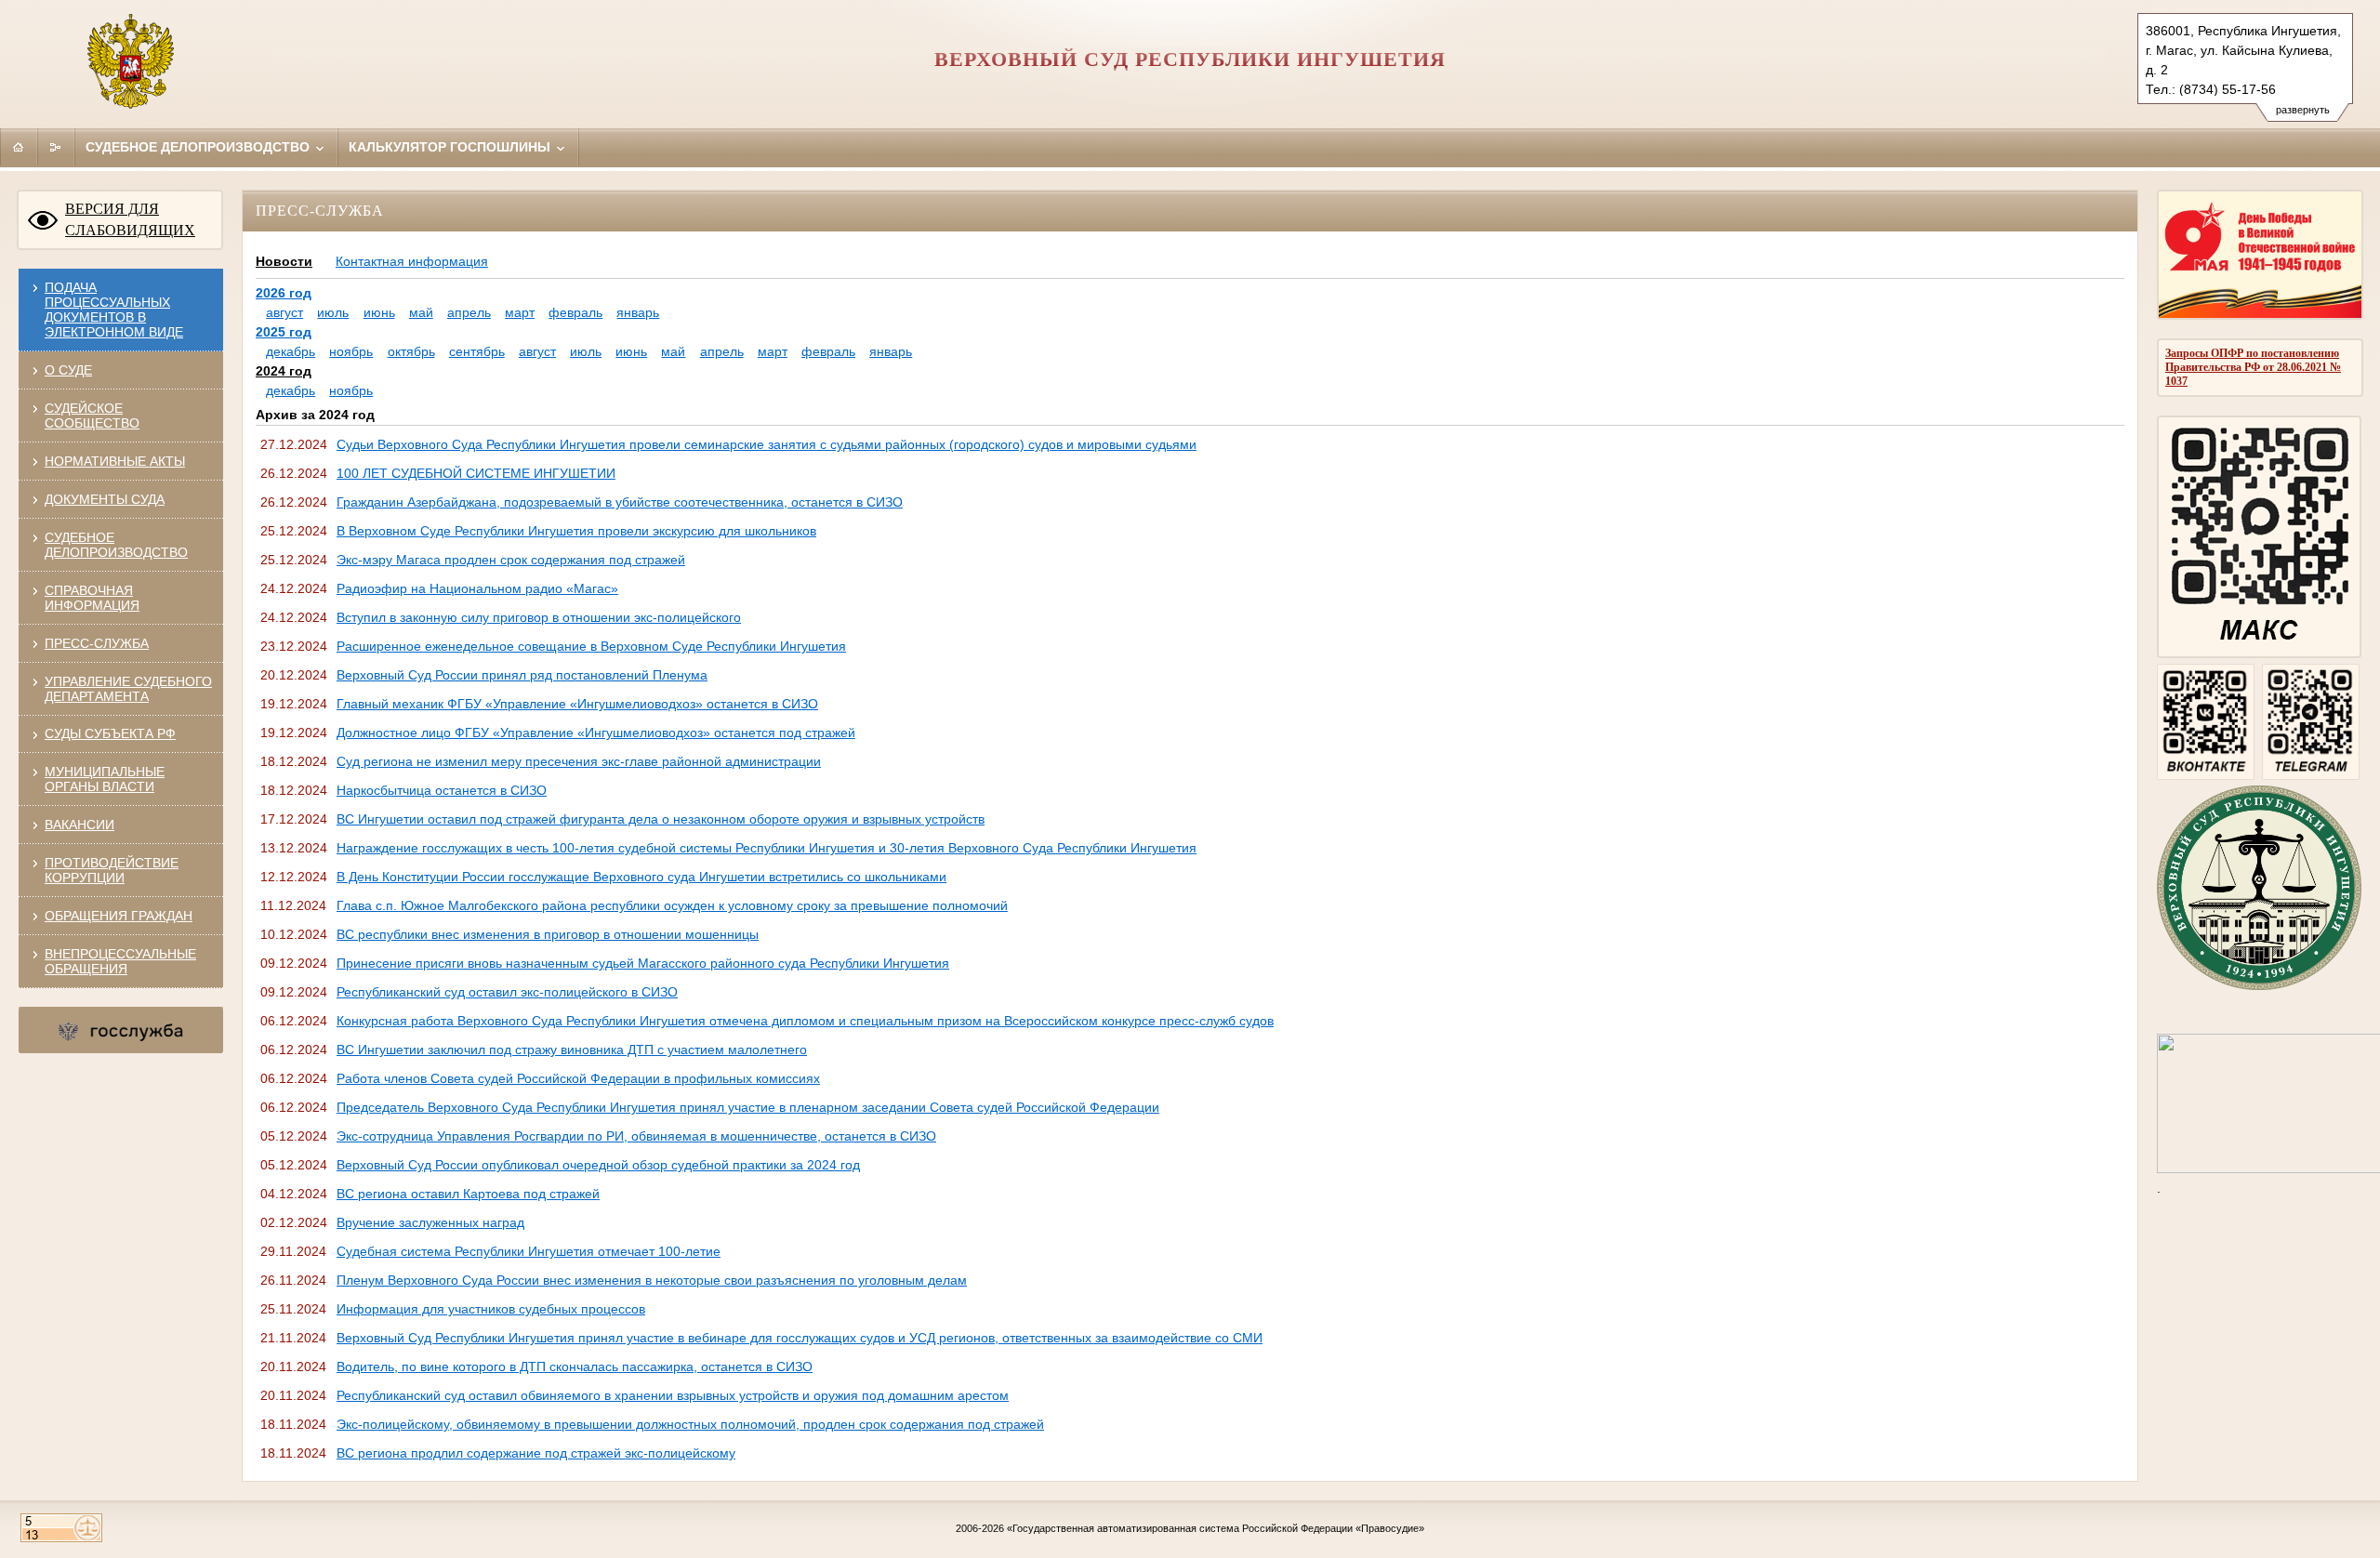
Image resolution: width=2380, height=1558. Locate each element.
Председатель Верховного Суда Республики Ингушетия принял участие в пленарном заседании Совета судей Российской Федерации (748, 1107)
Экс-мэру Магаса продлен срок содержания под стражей (511, 560)
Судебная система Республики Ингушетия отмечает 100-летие (529, 1251)
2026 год (284, 293)
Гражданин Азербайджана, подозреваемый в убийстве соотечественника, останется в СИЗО (620, 502)
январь (638, 312)
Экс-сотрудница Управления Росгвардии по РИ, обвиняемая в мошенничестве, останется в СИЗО (636, 1136)
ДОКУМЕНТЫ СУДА (105, 499)
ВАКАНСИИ (79, 825)
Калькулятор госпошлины (451, 147)
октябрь (411, 351)
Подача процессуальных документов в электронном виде (114, 310)
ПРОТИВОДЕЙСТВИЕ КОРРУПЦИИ (112, 870)
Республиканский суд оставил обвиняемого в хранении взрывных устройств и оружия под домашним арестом (673, 1395)
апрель (469, 312)
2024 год (284, 371)
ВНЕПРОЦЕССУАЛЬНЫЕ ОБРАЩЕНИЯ (120, 961)
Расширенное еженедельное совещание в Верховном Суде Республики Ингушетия (591, 646)
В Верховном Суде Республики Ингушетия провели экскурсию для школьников (576, 531)
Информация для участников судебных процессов (491, 1309)
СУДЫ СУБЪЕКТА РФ (110, 733)
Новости (284, 261)
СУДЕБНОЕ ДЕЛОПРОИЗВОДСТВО (116, 545)
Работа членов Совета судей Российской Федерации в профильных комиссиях (578, 1078)
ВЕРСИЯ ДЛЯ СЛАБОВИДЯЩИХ (130, 219)
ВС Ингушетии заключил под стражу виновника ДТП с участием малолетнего (572, 1050)
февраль (575, 312)
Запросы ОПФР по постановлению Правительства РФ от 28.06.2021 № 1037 (2253, 367)
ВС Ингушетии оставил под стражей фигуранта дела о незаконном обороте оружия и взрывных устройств (661, 819)
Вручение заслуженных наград (430, 1222)
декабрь (291, 351)
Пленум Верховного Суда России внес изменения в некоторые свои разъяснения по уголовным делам (652, 1280)
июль (333, 312)
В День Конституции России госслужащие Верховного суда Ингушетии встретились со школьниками (641, 877)
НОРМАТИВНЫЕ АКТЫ (115, 461)
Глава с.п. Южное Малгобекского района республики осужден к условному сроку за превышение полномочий (672, 905)
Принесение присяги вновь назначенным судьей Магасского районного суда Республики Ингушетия (643, 963)
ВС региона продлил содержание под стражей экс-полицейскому (536, 1453)
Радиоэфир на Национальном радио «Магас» (477, 588)
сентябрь (477, 351)
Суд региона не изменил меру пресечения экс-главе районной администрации (579, 761)
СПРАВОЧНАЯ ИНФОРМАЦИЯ (92, 598)
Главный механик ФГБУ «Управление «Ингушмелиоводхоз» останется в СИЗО (577, 704)
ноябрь (351, 351)
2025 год (284, 332)
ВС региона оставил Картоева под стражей (468, 1194)
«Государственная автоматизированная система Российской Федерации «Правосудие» (1216, 1528)
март (520, 312)
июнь (379, 312)
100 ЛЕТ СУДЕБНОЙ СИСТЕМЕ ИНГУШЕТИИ (476, 473)
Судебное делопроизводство (199, 147)
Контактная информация (412, 261)
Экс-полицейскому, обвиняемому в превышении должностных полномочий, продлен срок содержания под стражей (690, 1424)
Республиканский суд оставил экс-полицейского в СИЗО (507, 992)
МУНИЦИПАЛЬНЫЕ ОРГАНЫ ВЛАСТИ (105, 779)
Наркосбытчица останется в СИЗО (442, 790)
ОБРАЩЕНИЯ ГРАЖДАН (119, 916)
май (421, 312)
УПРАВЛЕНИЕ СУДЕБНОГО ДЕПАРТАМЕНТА (128, 689)
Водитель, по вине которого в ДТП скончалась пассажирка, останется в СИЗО (575, 1367)
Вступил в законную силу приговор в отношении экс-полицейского (539, 617)
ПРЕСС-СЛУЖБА (97, 643)
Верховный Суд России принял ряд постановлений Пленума (522, 675)
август (284, 312)
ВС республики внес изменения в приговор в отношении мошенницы (548, 934)
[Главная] (19, 147)
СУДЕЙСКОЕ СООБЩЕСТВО (92, 416)
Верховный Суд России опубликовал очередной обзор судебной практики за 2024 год (598, 1165)
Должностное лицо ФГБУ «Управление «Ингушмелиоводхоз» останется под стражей (596, 733)
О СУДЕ (68, 370)
